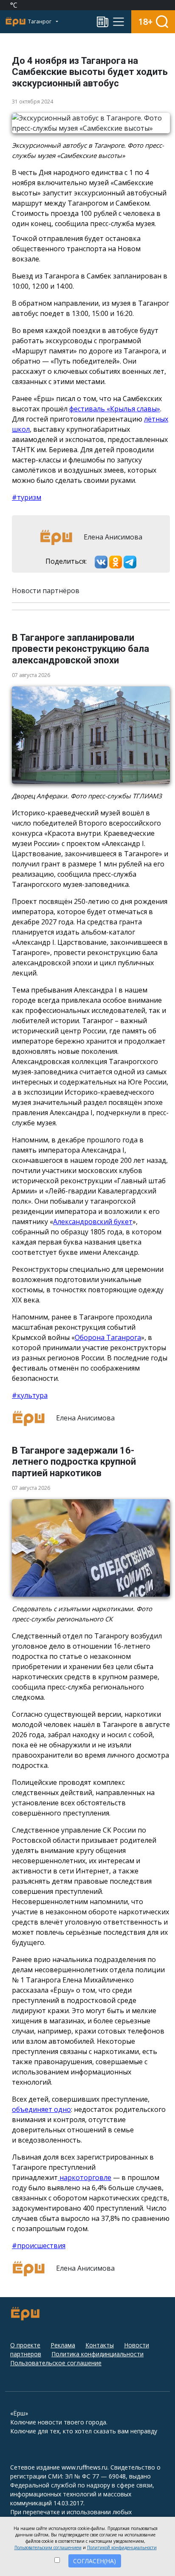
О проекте (25, 2345)
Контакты (100, 2345)
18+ (145, 22)
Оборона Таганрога (108, 1337)
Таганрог (40, 22)
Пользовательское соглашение (56, 2363)
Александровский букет (93, 1222)
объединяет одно (41, 2109)
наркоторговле (85, 2177)
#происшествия (39, 2246)
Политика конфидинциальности (97, 2354)
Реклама (63, 2345)
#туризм (27, 497)
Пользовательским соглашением (48, 2547)
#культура (30, 1395)
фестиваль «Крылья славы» (115, 409)
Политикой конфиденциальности (122, 2547)
